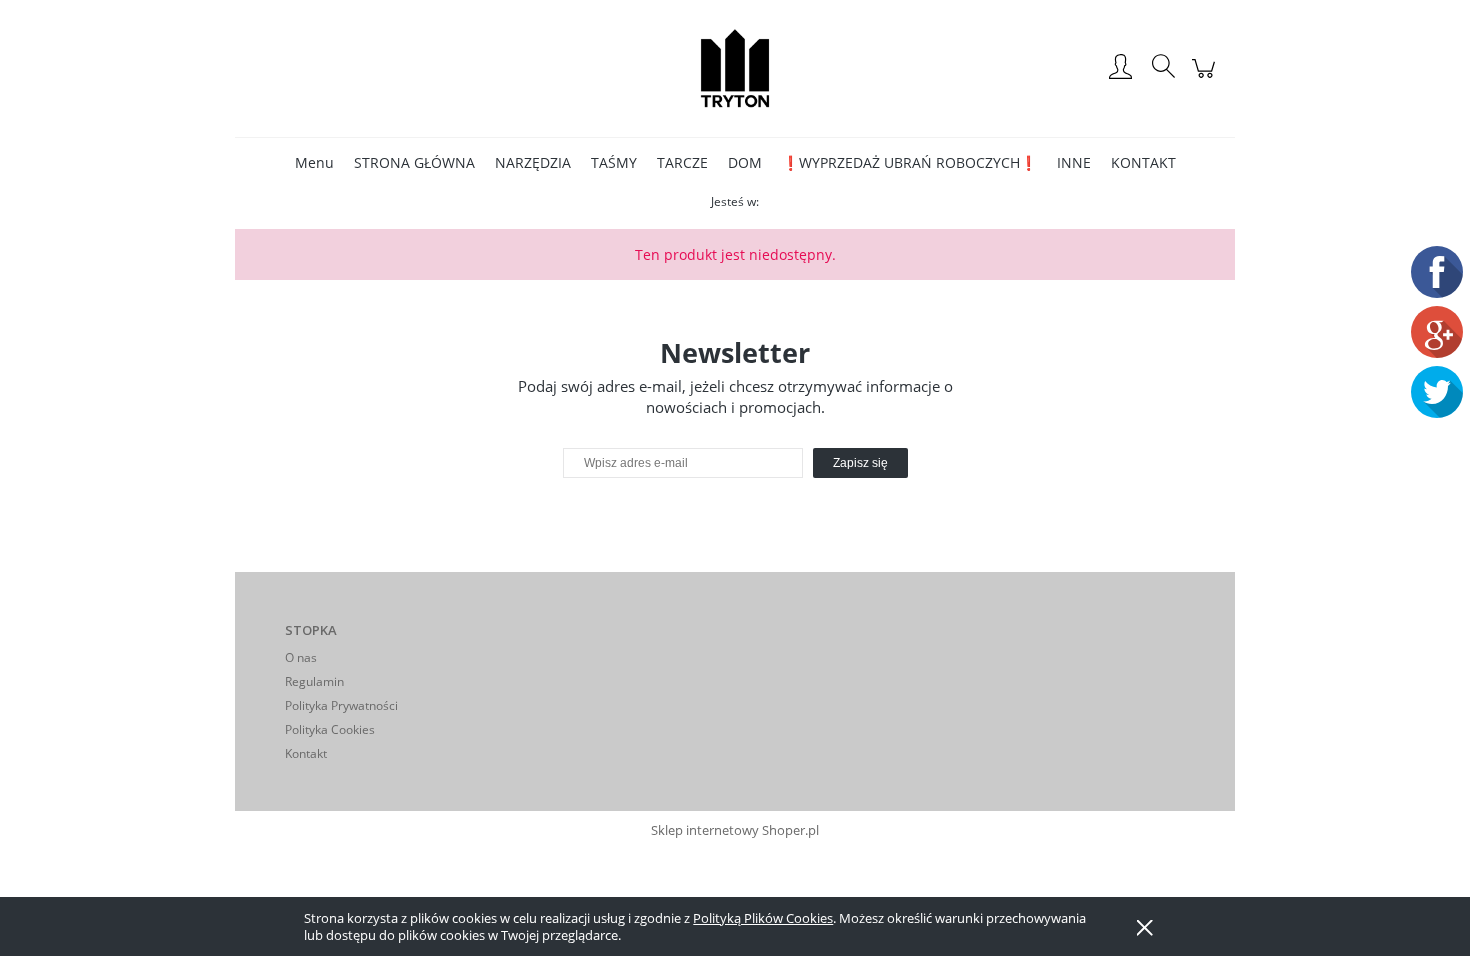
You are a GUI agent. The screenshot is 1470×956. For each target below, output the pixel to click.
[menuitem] (314, 162)
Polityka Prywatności (341, 705)
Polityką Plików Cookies (763, 918)
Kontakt (306, 753)
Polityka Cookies (330, 729)
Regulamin (314, 681)
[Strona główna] (735, 68)
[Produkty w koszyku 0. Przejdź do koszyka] (1206, 78)
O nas (301, 657)
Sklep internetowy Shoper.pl (735, 830)
